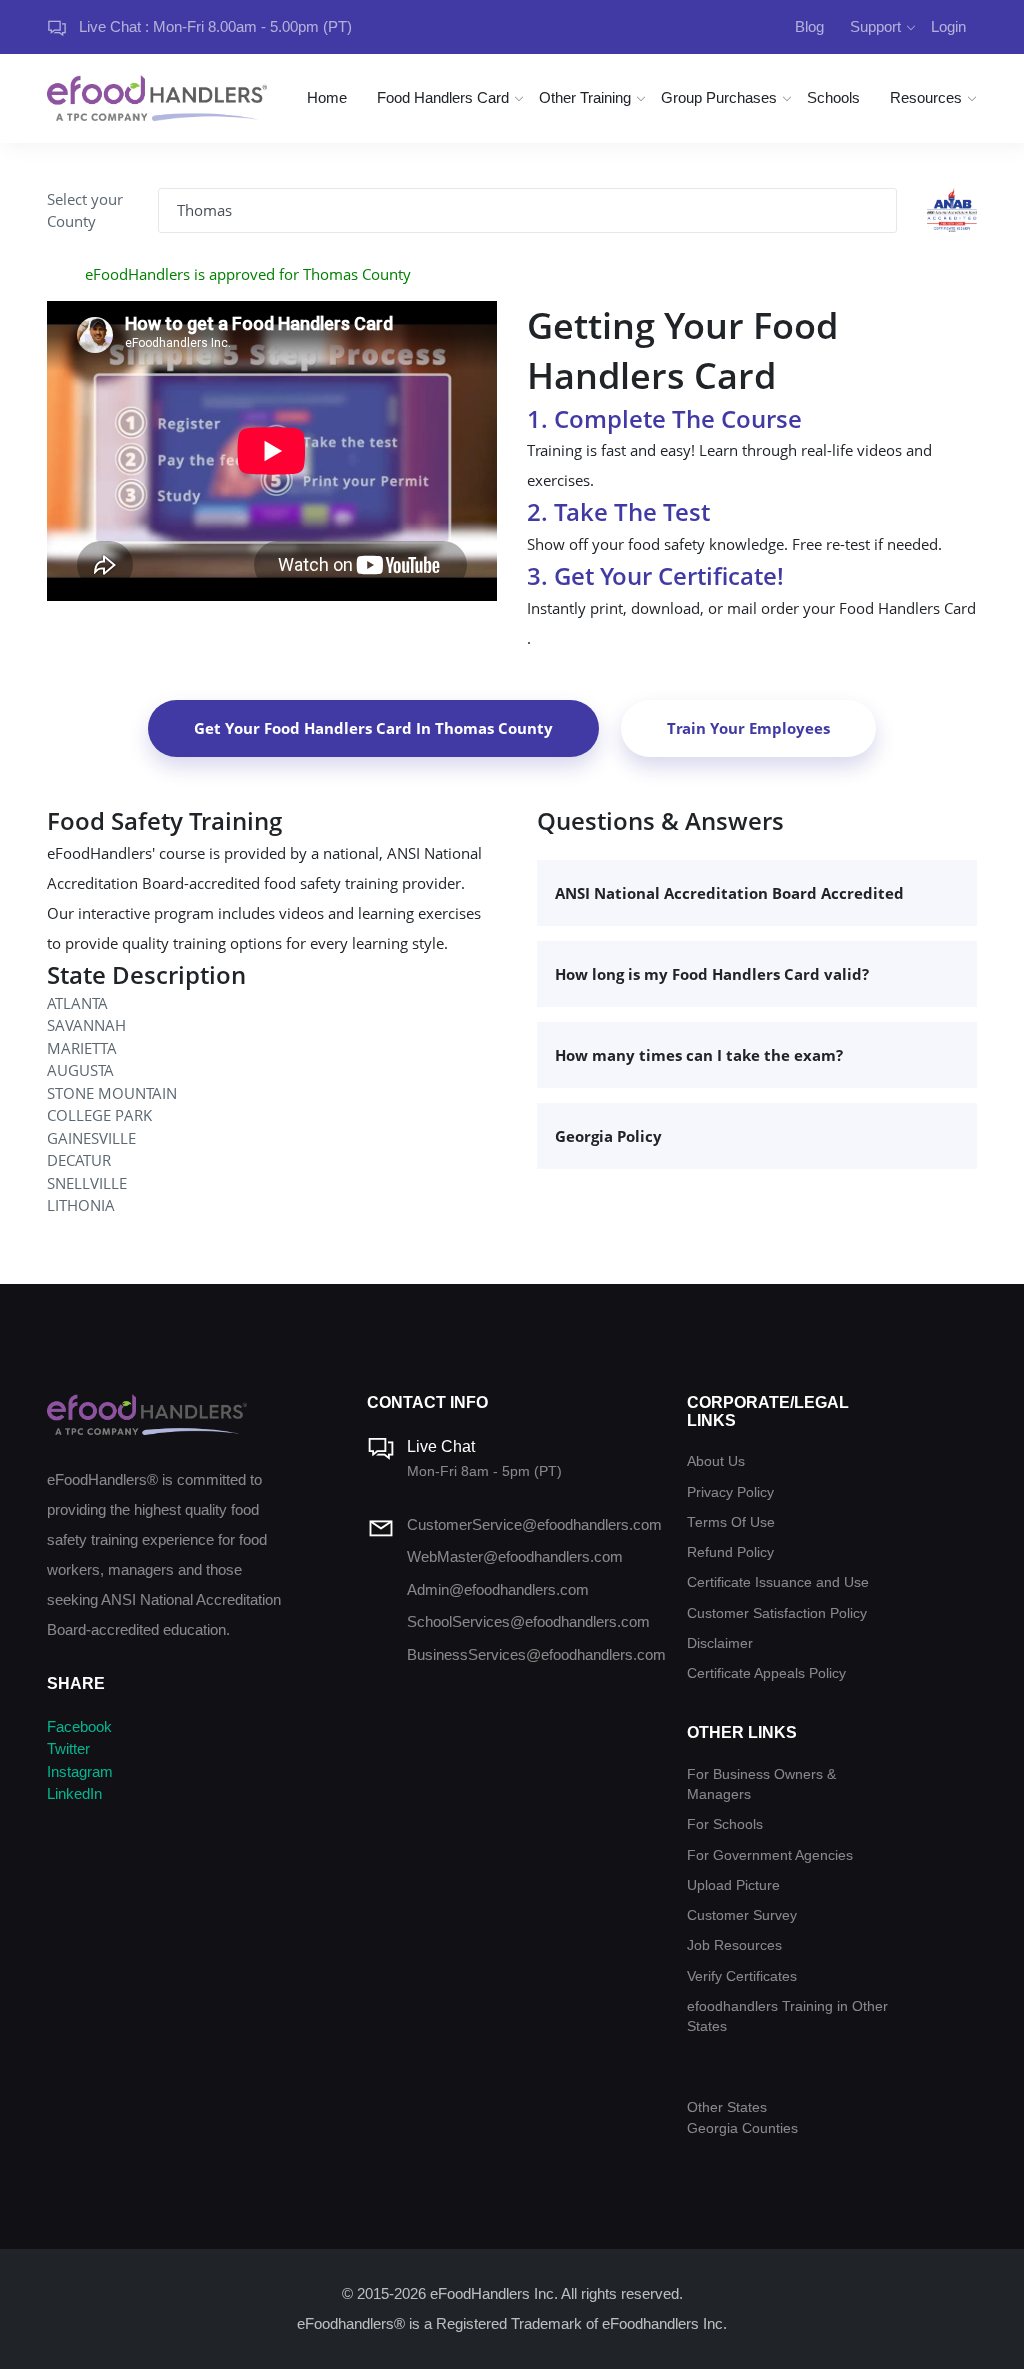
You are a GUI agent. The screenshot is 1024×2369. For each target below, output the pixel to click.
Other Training (585, 97)
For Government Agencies (770, 1855)
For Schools (725, 1824)
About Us (716, 1461)
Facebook (79, 1726)
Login (948, 26)
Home (327, 97)
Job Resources (734, 1945)
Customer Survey (742, 1915)
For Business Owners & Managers (761, 1784)
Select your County (85, 210)
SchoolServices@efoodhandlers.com (528, 1621)
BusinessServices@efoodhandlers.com (536, 1654)
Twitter (68, 1748)
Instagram (80, 1771)
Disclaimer (720, 1643)
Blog (809, 26)
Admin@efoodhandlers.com (498, 1589)
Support (875, 26)
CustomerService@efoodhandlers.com (534, 1524)
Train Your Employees (748, 728)
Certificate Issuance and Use (778, 1582)
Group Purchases (719, 97)
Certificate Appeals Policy (766, 1673)
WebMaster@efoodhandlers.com (515, 1556)
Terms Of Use (731, 1522)
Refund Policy (730, 1552)
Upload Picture (733, 1885)
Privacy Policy (730, 1492)
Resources (926, 97)
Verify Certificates (742, 1976)
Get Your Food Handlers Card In (373, 728)
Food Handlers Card (443, 97)
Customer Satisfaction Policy (777, 1613)
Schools (833, 97)
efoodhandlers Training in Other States (787, 2016)
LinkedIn (74, 1793)
